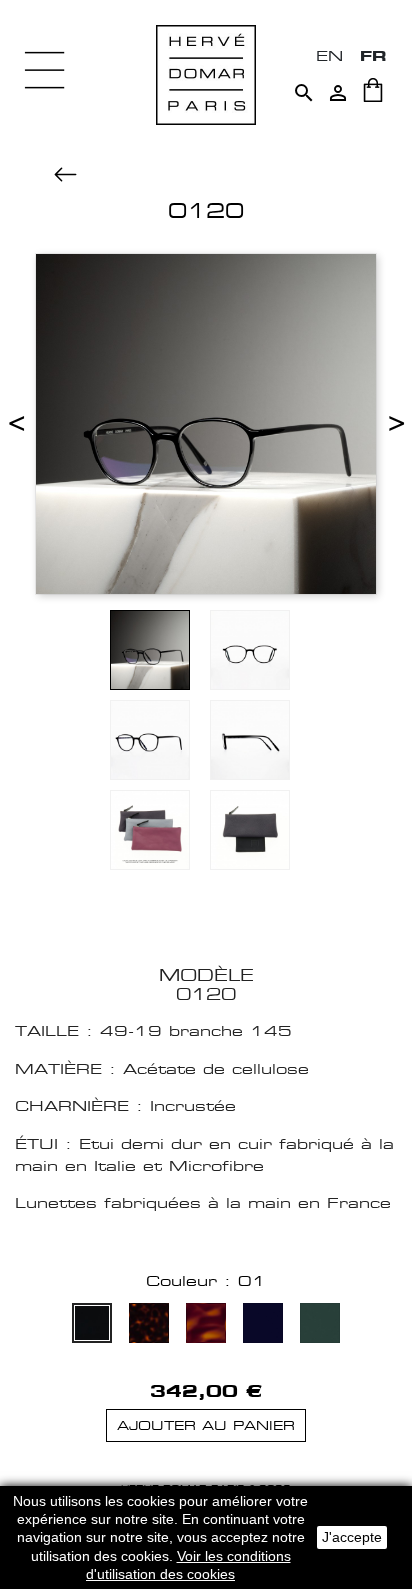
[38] (263, 1325)
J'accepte (352, 1537)
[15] (206, 1325)
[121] (320, 1325)
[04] (149, 1325)
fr (373, 55)
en (329, 55)
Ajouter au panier (206, 1425)
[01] (92, 1325)
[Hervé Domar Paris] (206, 73)
